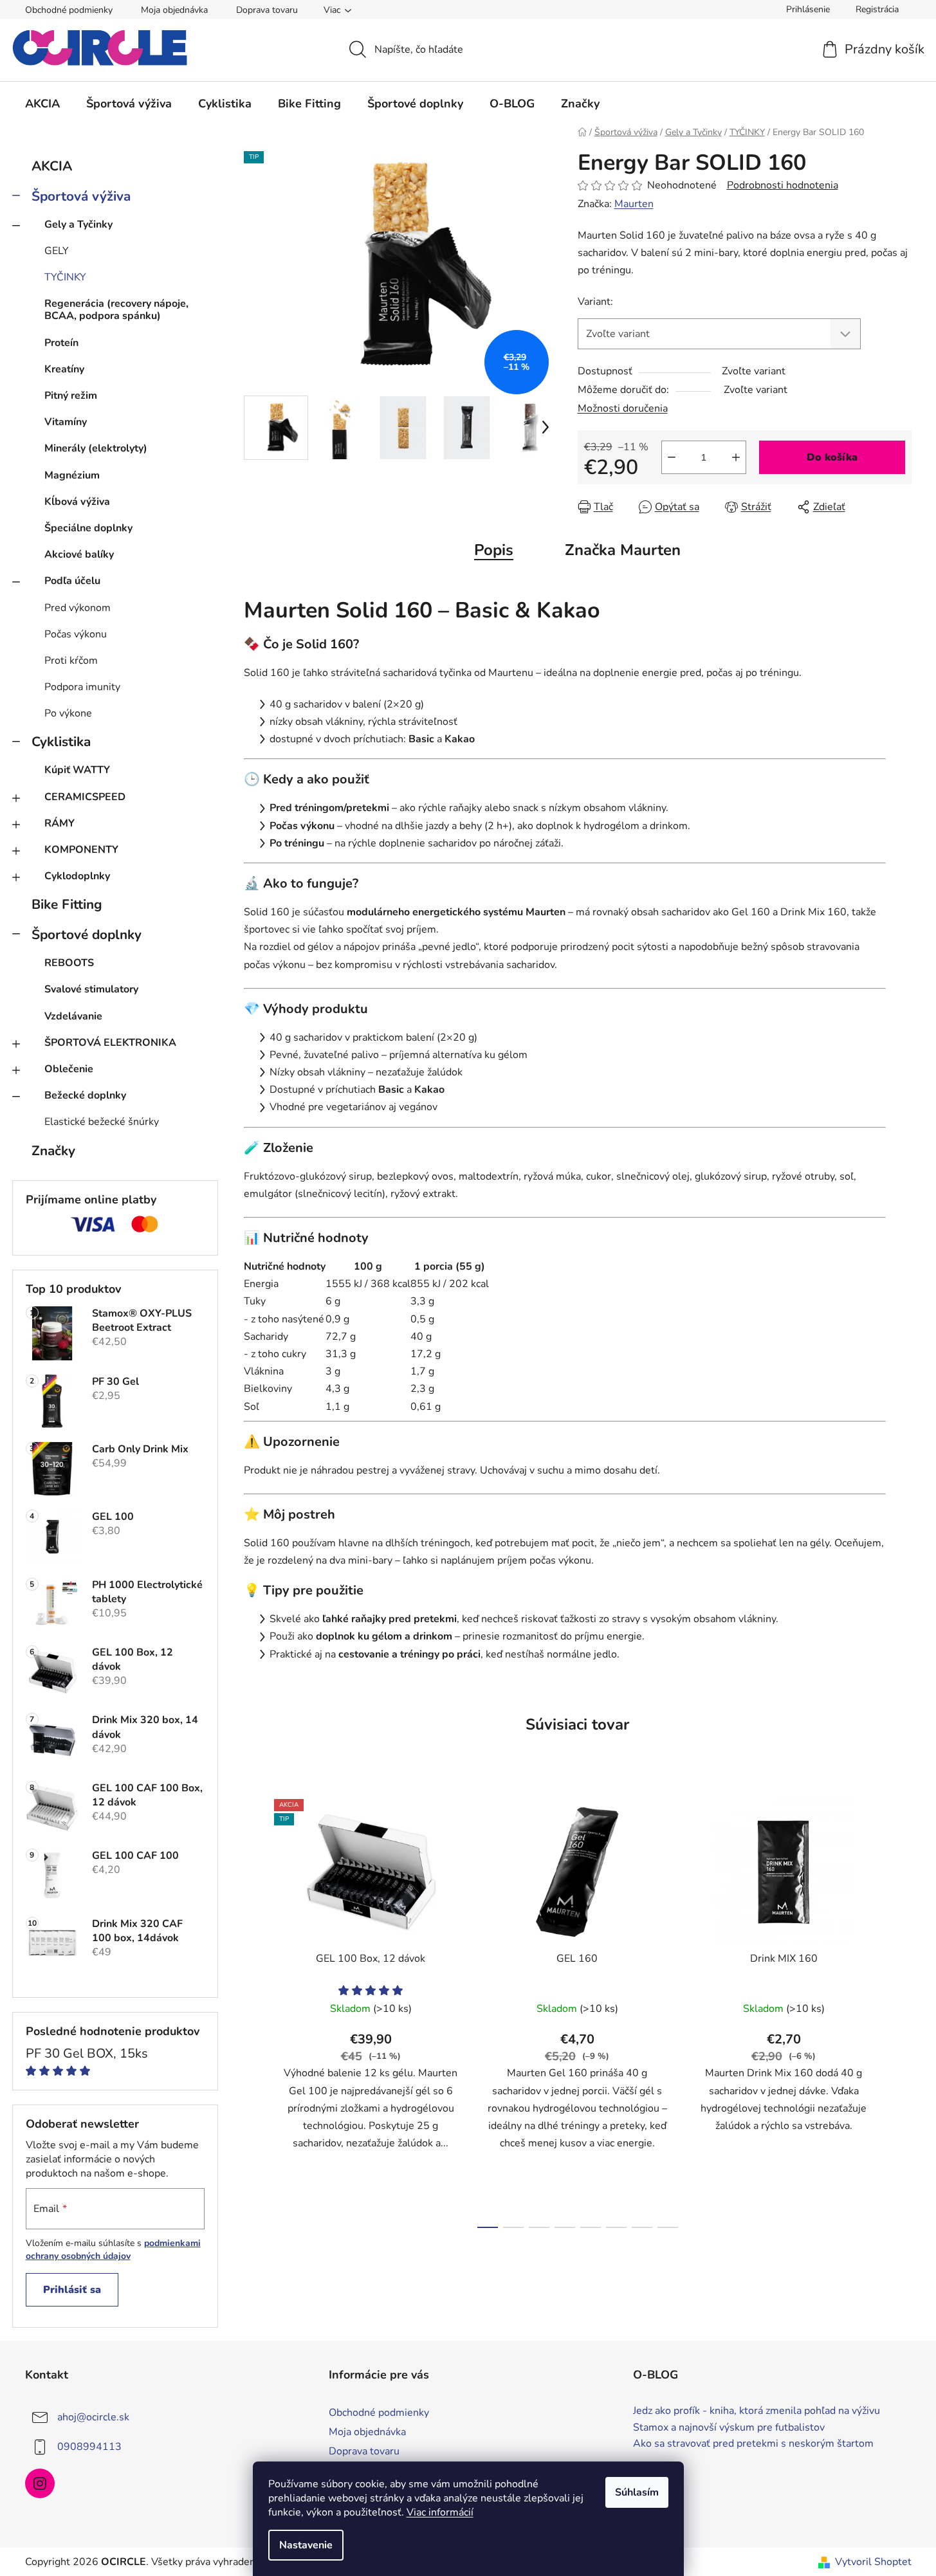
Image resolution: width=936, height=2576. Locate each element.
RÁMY (60, 823)
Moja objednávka (174, 10)
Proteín (61, 343)
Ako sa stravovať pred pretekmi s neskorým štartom (753, 2444)
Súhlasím (637, 2492)
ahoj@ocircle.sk (93, 2417)
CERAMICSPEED (85, 797)
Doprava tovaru (267, 10)
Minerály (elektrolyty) (96, 448)
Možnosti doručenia (623, 408)
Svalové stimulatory (91, 989)
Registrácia (877, 9)
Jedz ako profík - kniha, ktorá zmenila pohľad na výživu (757, 2411)
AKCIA (52, 166)
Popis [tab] (494, 550)
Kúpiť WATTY (77, 770)
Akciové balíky (79, 554)
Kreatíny (64, 369)
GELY (57, 251)
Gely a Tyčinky (78, 224)
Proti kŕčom (71, 661)
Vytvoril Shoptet (873, 2562)
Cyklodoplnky (77, 876)
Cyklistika (61, 742)
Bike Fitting (67, 904)
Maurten (634, 204)
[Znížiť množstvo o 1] (672, 457)
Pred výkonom (78, 608)
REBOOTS (69, 963)
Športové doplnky (87, 935)
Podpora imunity (82, 687)
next (901, 2010)
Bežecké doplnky (85, 1095)
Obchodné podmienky (69, 10)
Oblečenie (69, 1069)
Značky (53, 1151)
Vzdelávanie (73, 1016)
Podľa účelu (72, 581)
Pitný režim (71, 396)
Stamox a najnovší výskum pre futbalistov (729, 2428)
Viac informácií (440, 2512)
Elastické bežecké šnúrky (102, 1122)
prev (254, 2010)
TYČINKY (65, 277)
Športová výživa (81, 196)
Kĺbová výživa (77, 502)
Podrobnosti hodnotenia (783, 185)
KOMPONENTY (81, 850)
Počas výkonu (76, 634)
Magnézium (72, 475)
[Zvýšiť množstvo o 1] (736, 457)
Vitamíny (66, 422)
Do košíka (832, 457)
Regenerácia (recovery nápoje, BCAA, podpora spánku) (116, 310)
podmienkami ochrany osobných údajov (113, 2250)
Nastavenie (306, 2545)
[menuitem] (42, 104)
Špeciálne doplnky (88, 528)
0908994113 (89, 2447)
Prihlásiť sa (72, 2290)
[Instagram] (40, 2483)
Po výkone (68, 713)
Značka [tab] (623, 550)
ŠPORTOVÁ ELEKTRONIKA (110, 1043)
